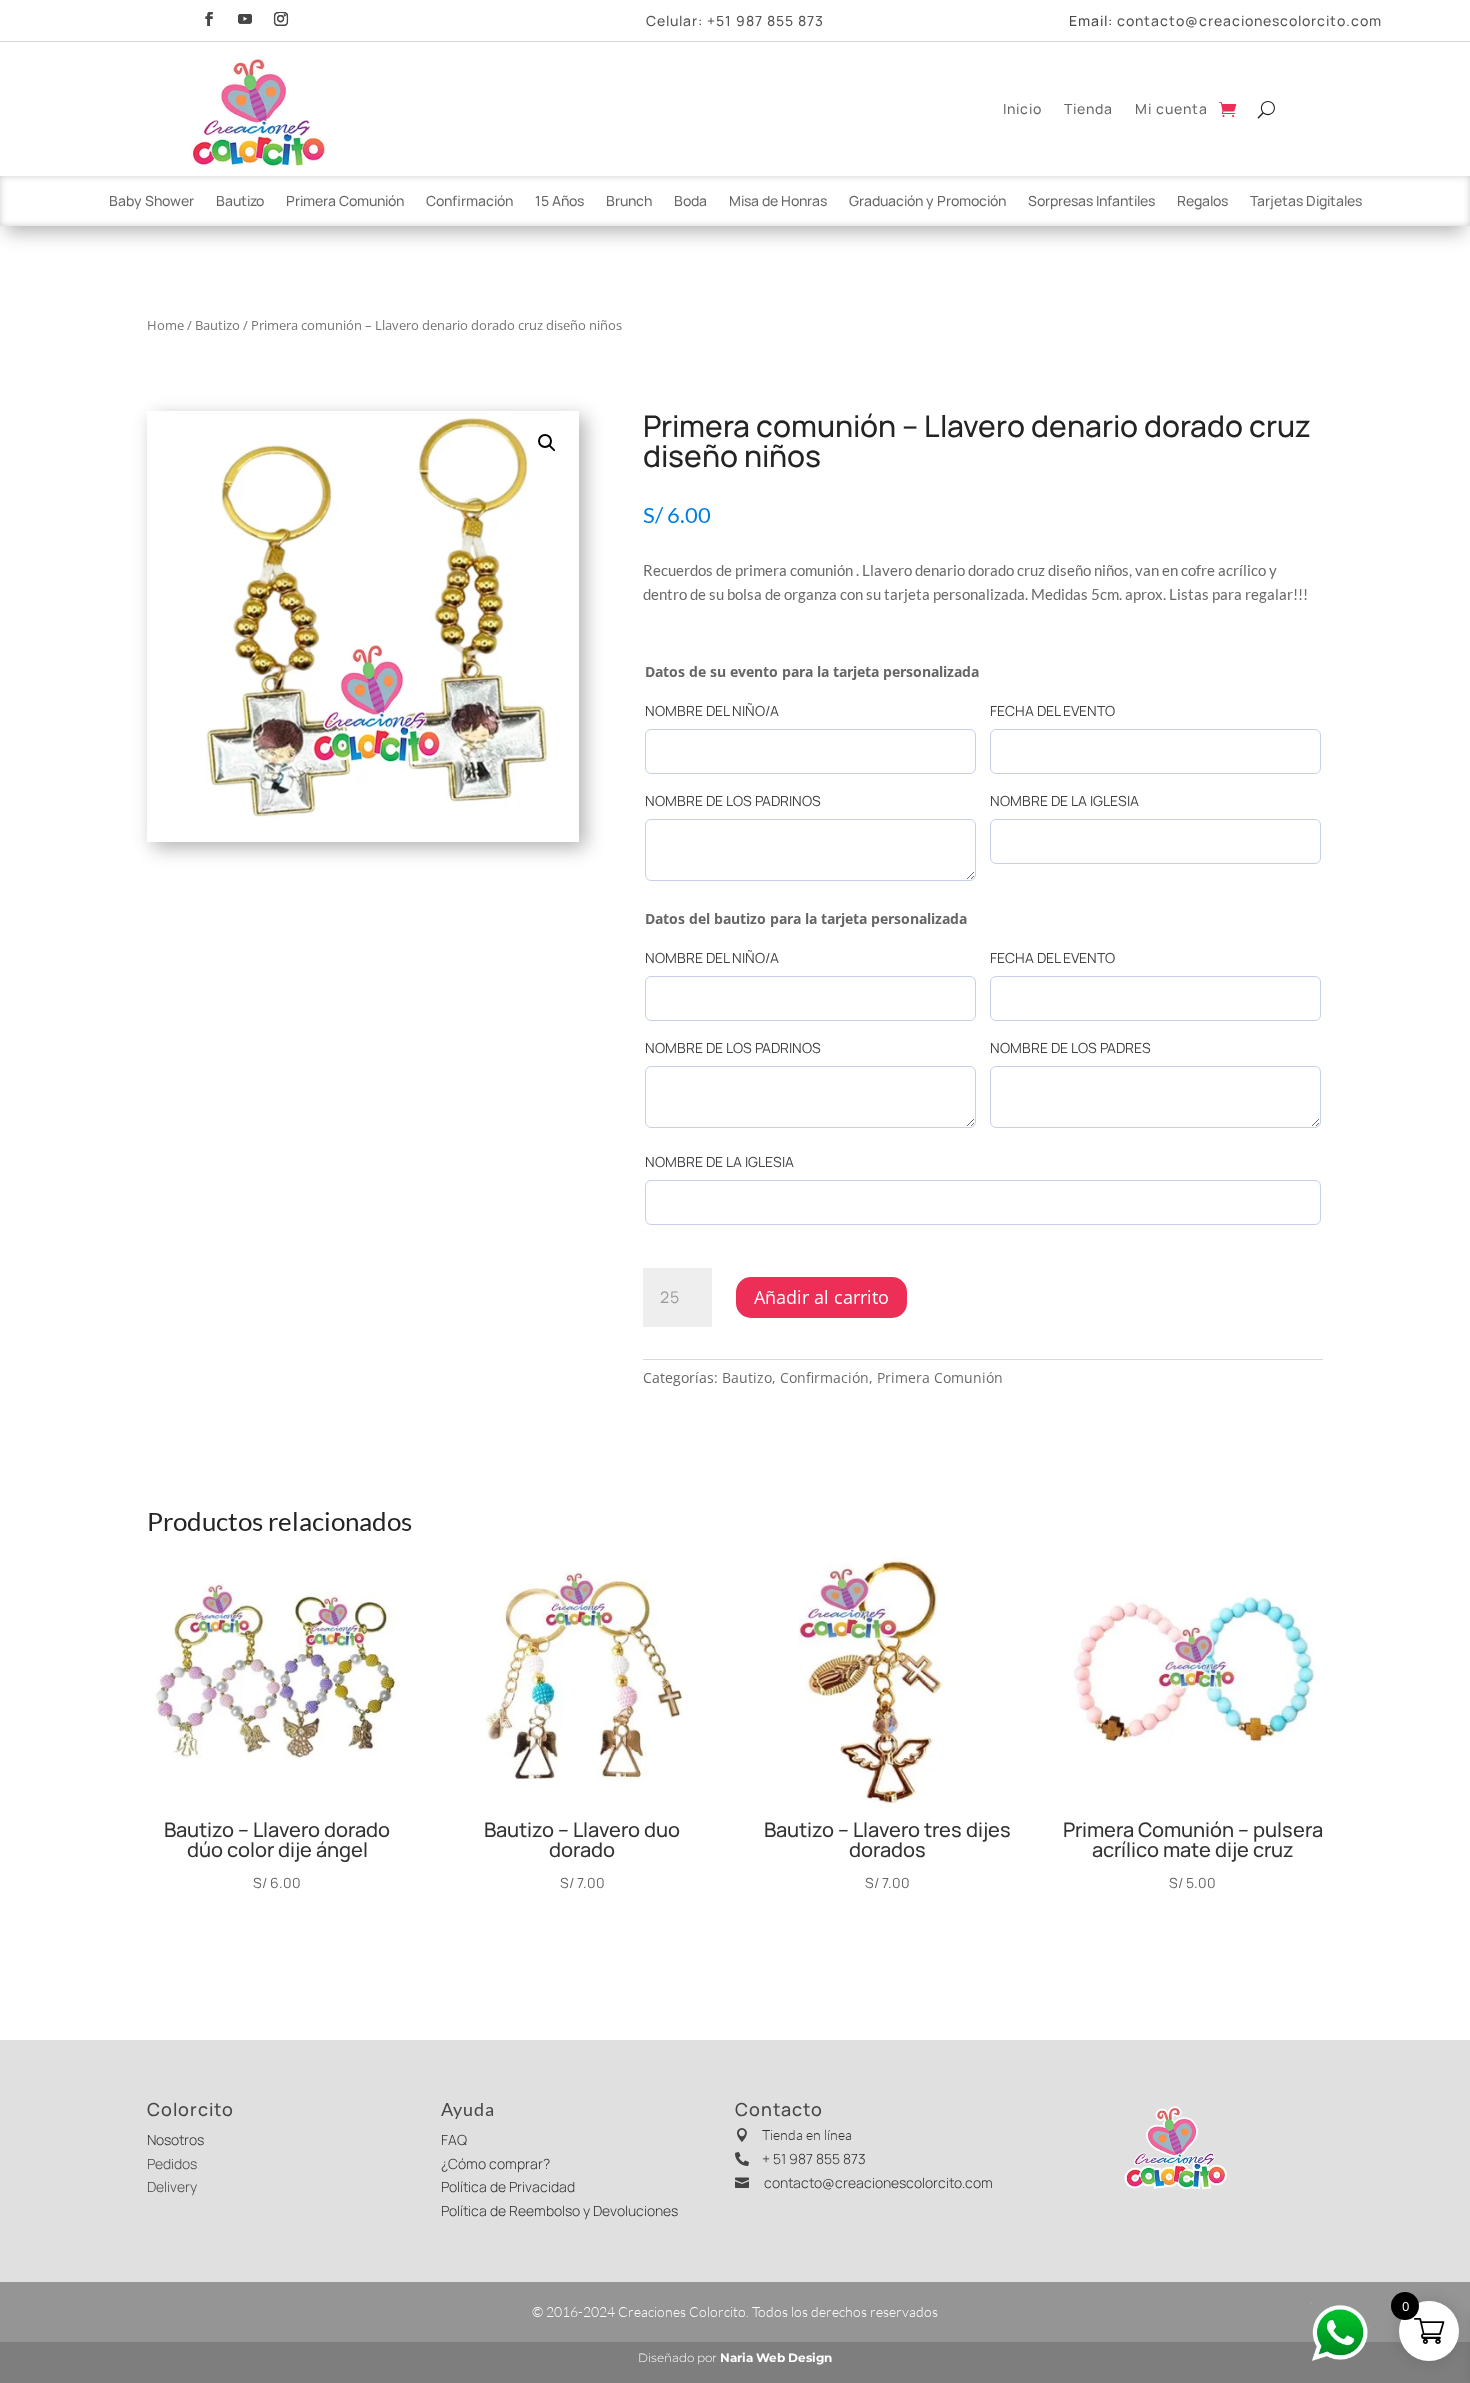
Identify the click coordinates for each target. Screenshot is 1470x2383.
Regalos (1202, 202)
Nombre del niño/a (712, 710)
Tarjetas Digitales (1306, 202)
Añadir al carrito (821, 1297)
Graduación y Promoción (927, 202)
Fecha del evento (1052, 710)
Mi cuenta (1171, 108)
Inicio (1022, 108)
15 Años (559, 202)
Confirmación (469, 202)
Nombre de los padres (1070, 1047)
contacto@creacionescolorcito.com (1249, 20)
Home (165, 325)
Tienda (1088, 108)
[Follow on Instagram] (281, 16)
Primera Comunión (345, 202)
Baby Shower (151, 202)
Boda (690, 202)
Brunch (629, 202)
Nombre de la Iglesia (1064, 800)
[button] (547, 443)
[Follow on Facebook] (209, 16)
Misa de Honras (778, 202)
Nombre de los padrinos (733, 800)
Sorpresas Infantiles (1091, 202)
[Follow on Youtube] (245, 16)
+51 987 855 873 (765, 20)
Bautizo (240, 202)
